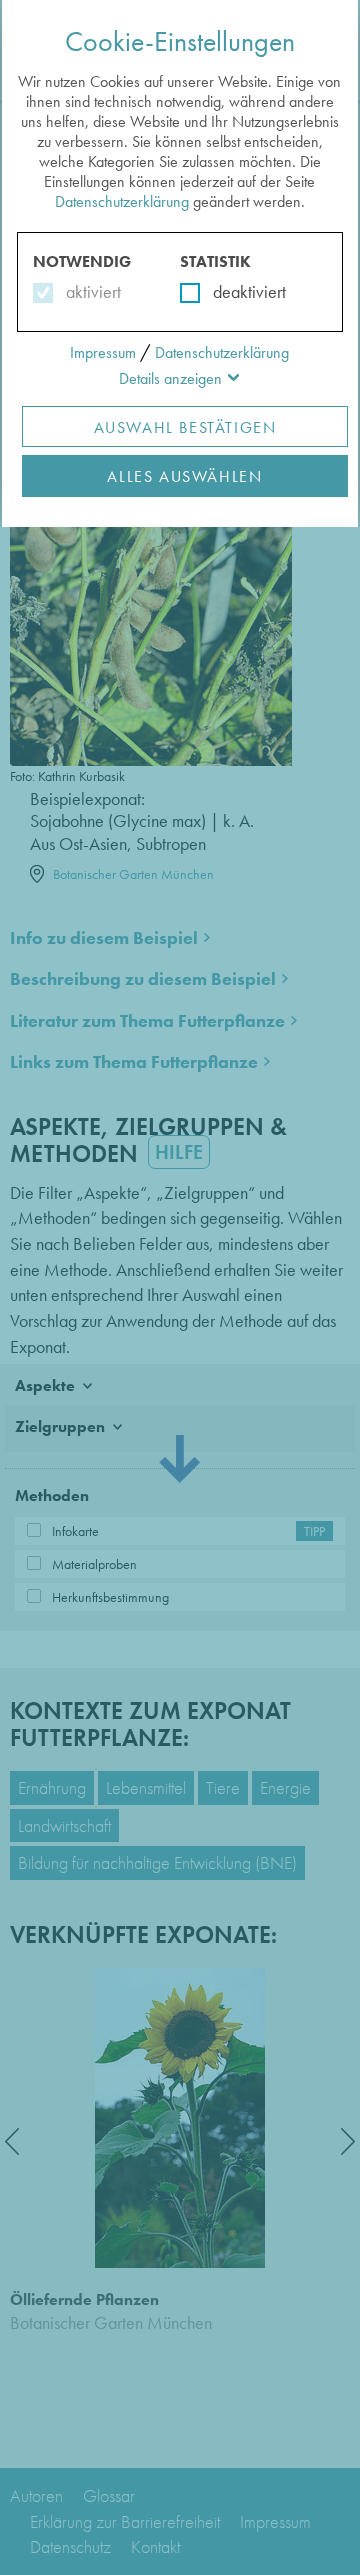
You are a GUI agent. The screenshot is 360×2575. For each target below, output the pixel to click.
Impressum (103, 352)
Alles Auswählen (184, 476)
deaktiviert (236, 291)
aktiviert (89, 291)
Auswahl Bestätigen (185, 427)
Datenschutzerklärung (122, 201)
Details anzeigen (170, 378)
